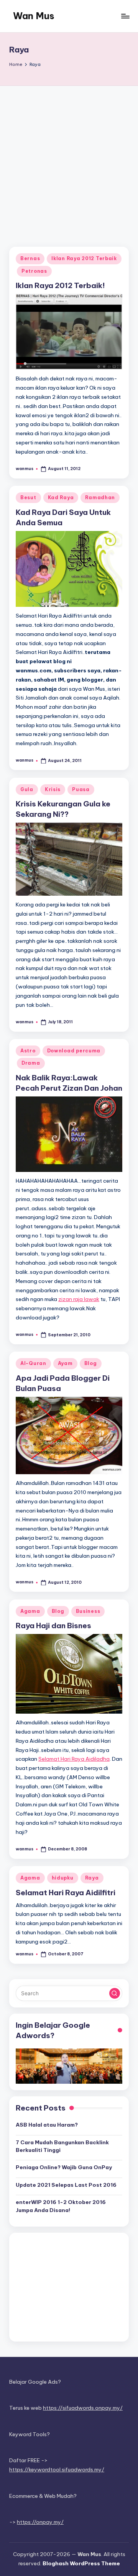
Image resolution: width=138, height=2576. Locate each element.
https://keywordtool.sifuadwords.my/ (57, 2469)
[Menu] (125, 16)
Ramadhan (100, 497)
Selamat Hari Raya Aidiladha (74, 1759)
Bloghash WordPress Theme (81, 2563)
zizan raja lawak (79, 1299)
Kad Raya (61, 497)
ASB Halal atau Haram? (47, 2125)
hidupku (63, 1878)
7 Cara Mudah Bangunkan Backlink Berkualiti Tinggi (62, 2146)
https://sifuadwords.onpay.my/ (83, 2408)
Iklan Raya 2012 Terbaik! (60, 285)
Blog (91, 1363)
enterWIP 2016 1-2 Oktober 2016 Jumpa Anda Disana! (61, 2206)
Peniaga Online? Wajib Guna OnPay (64, 2167)
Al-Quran (33, 1363)
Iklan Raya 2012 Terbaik (84, 258)
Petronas (34, 271)
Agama (30, 1611)
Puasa (81, 789)
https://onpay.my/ (40, 2522)
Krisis (53, 789)
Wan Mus (34, 16)
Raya (92, 1878)
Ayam (65, 1363)
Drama (31, 1063)
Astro (28, 1051)
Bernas (30, 258)
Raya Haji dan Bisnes (53, 1626)
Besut (28, 497)
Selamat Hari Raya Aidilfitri (66, 1893)
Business (88, 1611)
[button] (115, 1993)
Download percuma (74, 1051)
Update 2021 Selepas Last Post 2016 (66, 2185)
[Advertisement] (69, 159)
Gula (27, 789)
